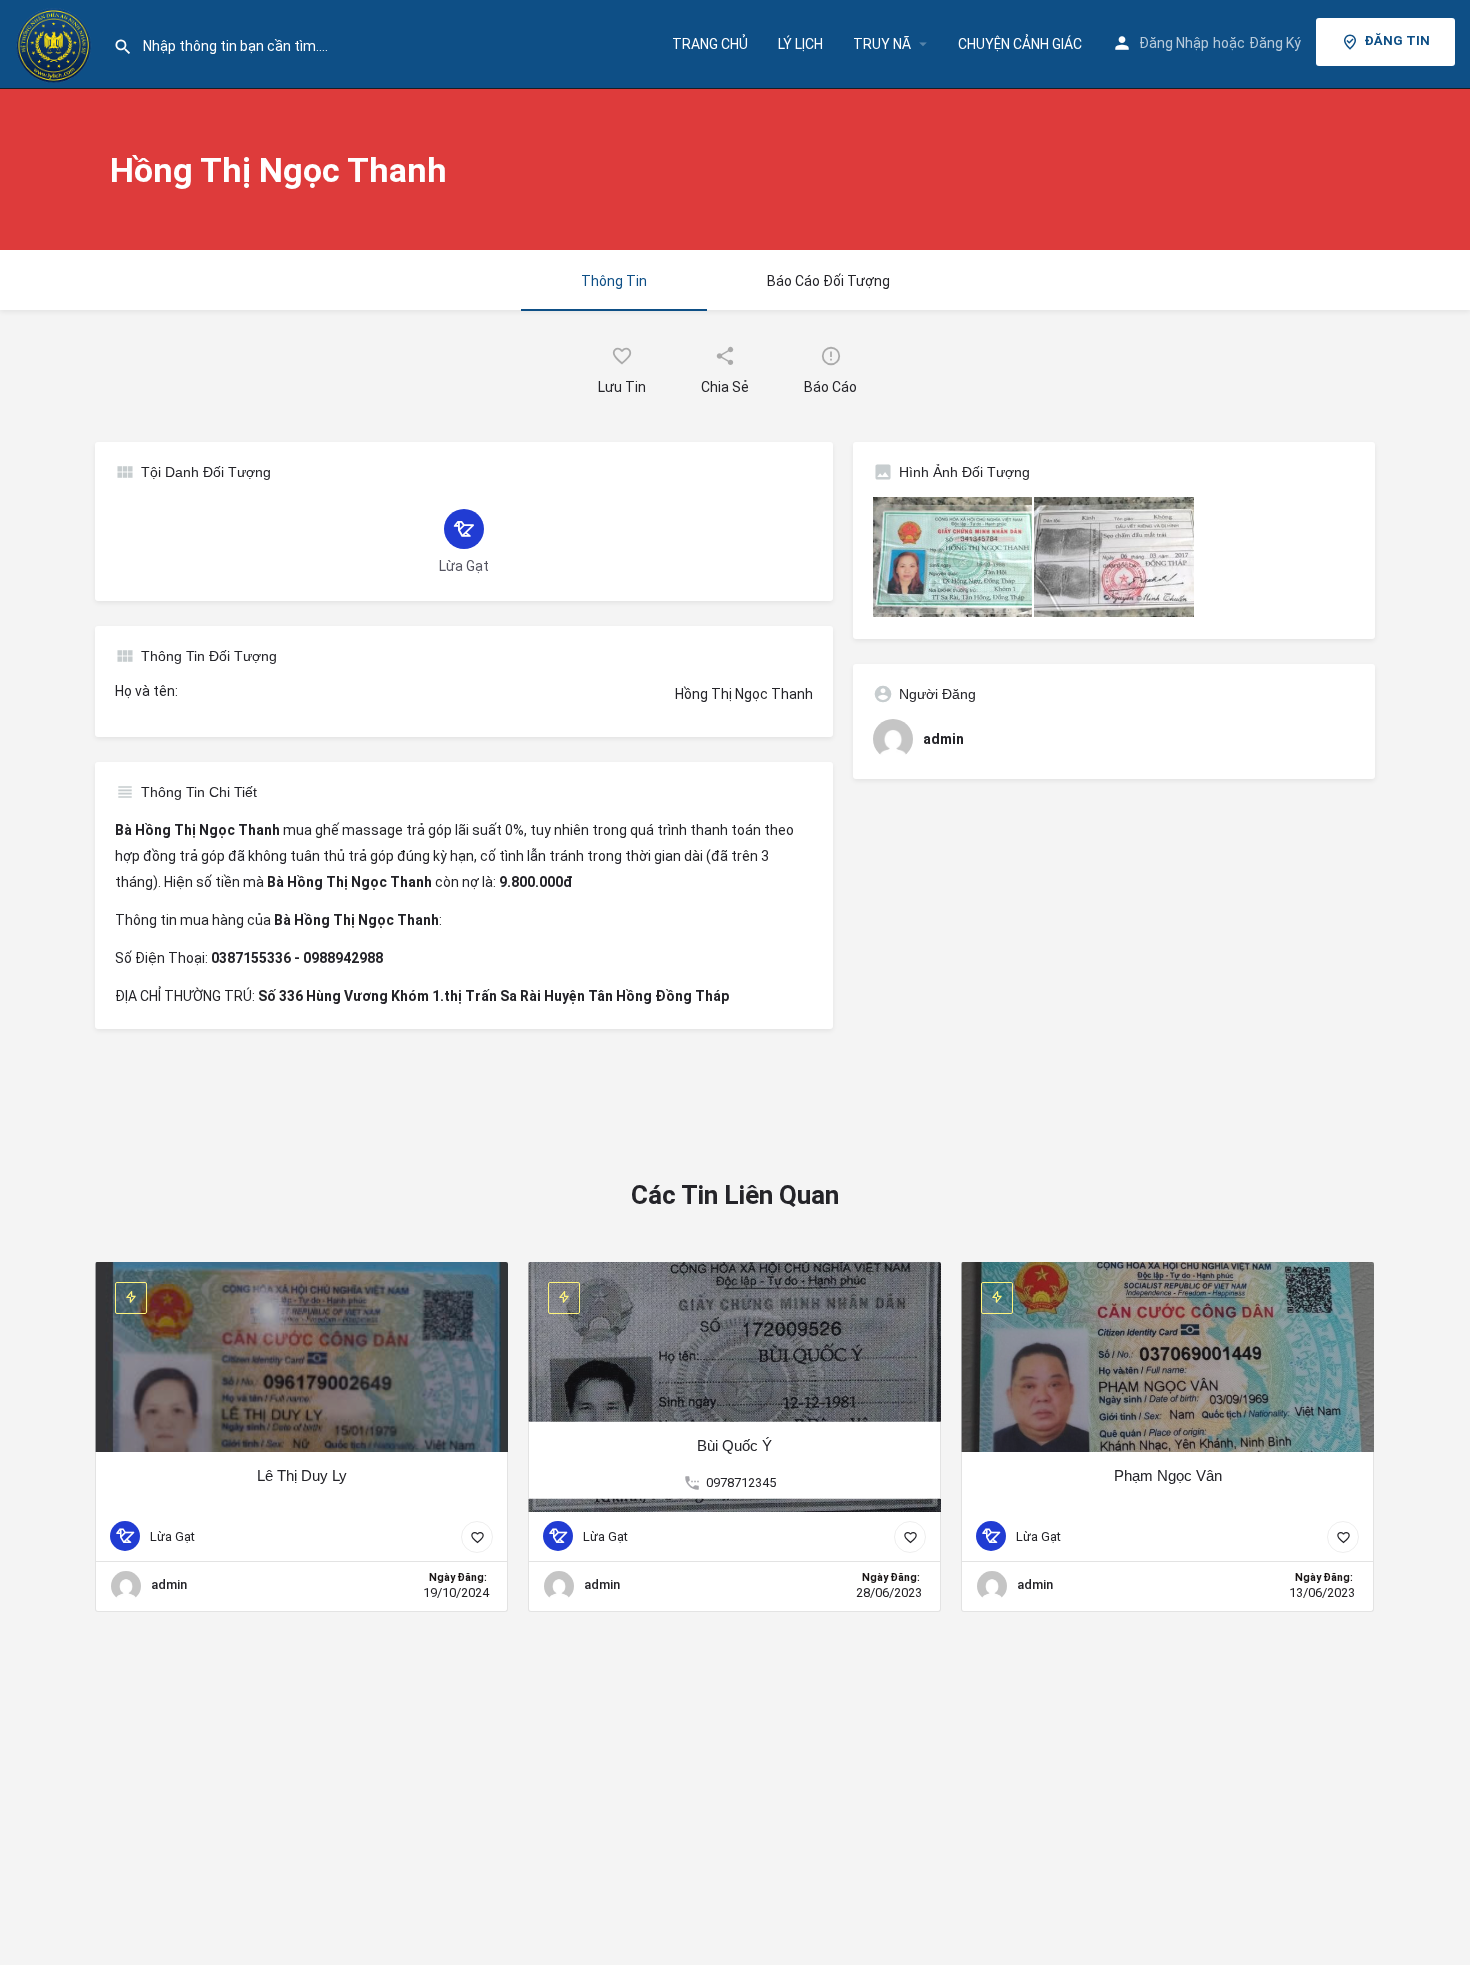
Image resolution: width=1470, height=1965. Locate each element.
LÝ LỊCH (800, 44)
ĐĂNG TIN (1397, 40)
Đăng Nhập (1174, 43)
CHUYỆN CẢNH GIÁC (1020, 44)
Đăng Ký (1275, 43)
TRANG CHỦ (710, 44)
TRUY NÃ (882, 44)
